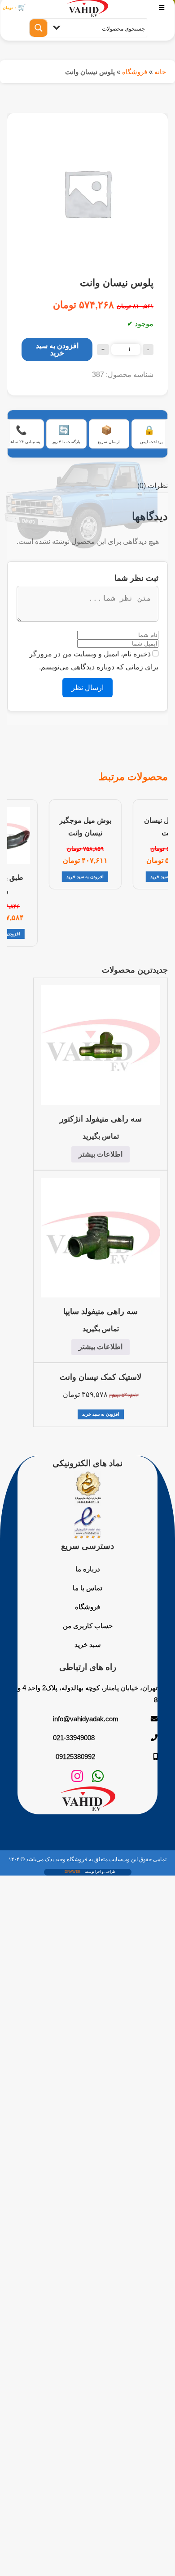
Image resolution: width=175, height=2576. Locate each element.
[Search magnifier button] (39, 28)
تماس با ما (87, 1588)
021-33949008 (74, 1738)
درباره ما (88, 1569)
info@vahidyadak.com (86, 1719)
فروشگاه (135, 72)
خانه (160, 72)
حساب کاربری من (88, 1626)
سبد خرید (88, 1645)
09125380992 (75, 1757)
